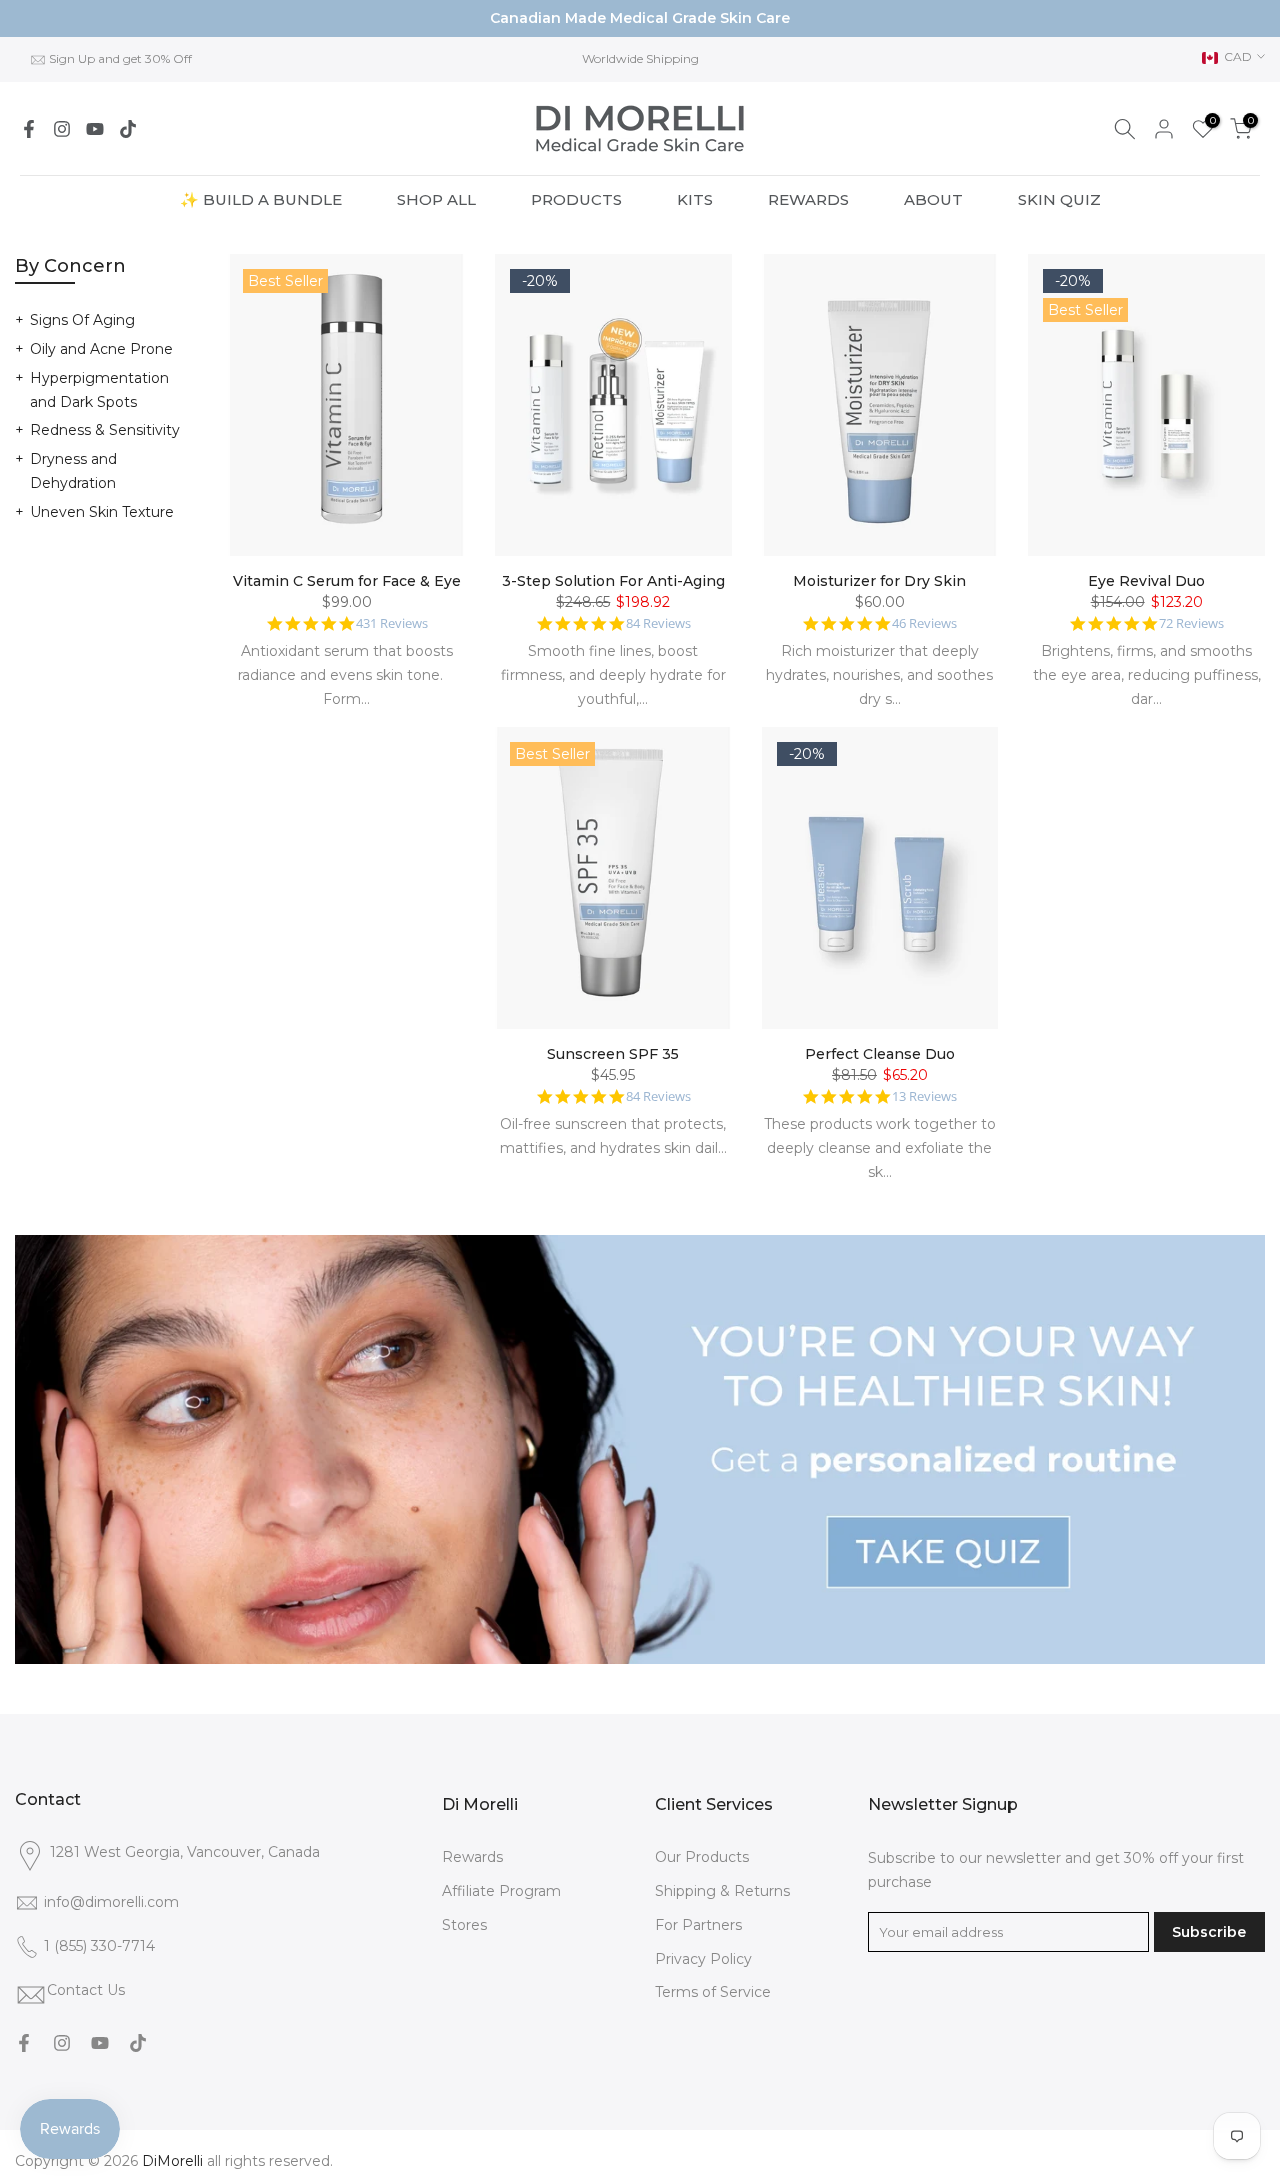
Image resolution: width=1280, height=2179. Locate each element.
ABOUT (933, 199)
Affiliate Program (501, 1891)
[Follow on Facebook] (29, 129)
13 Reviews (924, 1096)
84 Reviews (658, 623)
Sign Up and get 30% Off (120, 58)
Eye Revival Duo (1146, 581)
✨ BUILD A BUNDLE (261, 199)
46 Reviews (924, 623)
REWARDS (808, 199)
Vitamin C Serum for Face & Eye (347, 581)
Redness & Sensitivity (105, 430)
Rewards (472, 1857)
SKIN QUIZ (1059, 199)
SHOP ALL (436, 199)
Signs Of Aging (82, 320)
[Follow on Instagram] (62, 129)
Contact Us (86, 1990)
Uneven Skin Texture (102, 512)
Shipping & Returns (722, 1891)
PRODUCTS (576, 199)
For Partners (698, 1925)
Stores (464, 1925)
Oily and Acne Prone (101, 349)
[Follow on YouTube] (95, 129)
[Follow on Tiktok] (128, 129)
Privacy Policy (703, 1959)
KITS (695, 199)
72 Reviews (1191, 623)
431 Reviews (392, 623)
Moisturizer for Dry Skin (879, 581)
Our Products (702, 1857)
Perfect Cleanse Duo (880, 1054)
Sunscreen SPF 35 (613, 1054)
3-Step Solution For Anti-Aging (613, 581)
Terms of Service (713, 1992)
